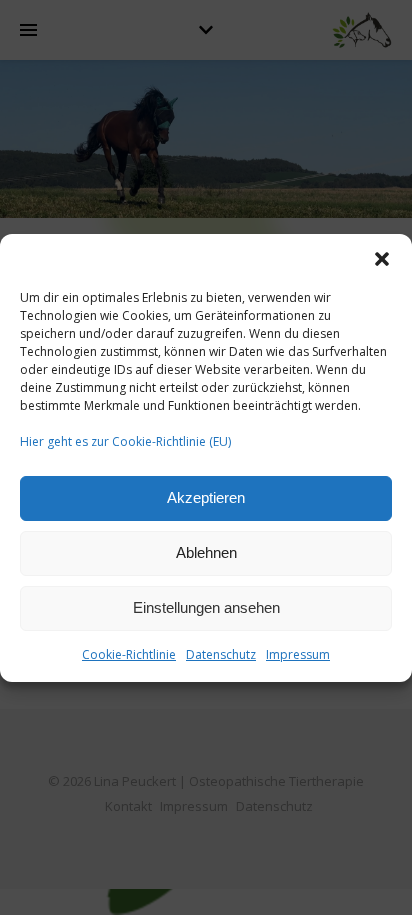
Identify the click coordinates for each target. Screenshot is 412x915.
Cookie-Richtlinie (129, 654)
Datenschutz (221, 654)
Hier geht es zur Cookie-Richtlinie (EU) (125, 441)
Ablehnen (206, 552)
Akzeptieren (206, 497)
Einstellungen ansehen (206, 607)
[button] (382, 259)
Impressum (298, 654)
